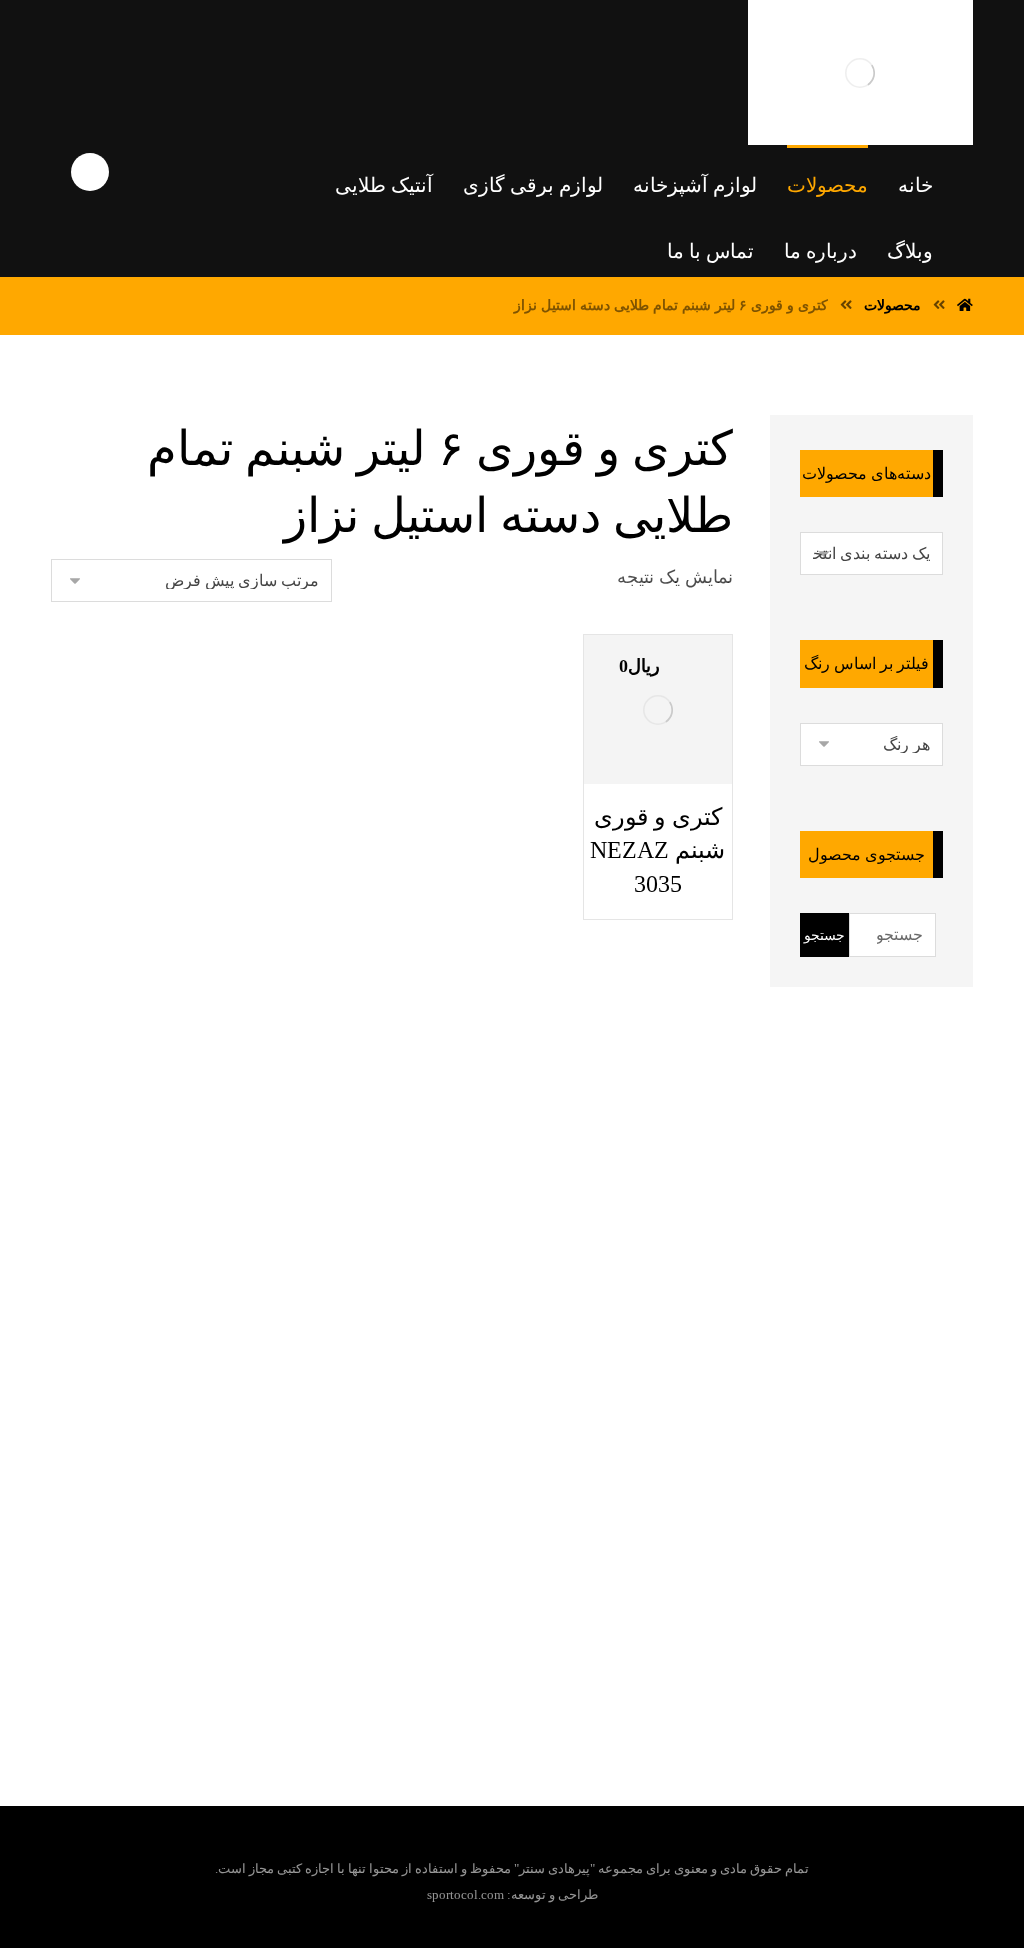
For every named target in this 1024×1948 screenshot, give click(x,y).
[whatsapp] (525, 1613)
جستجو (824, 935)
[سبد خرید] (95, 41)
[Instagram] (445, 1613)
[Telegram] (565, 1613)
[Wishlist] (167, 41)
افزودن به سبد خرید (671, 817)
